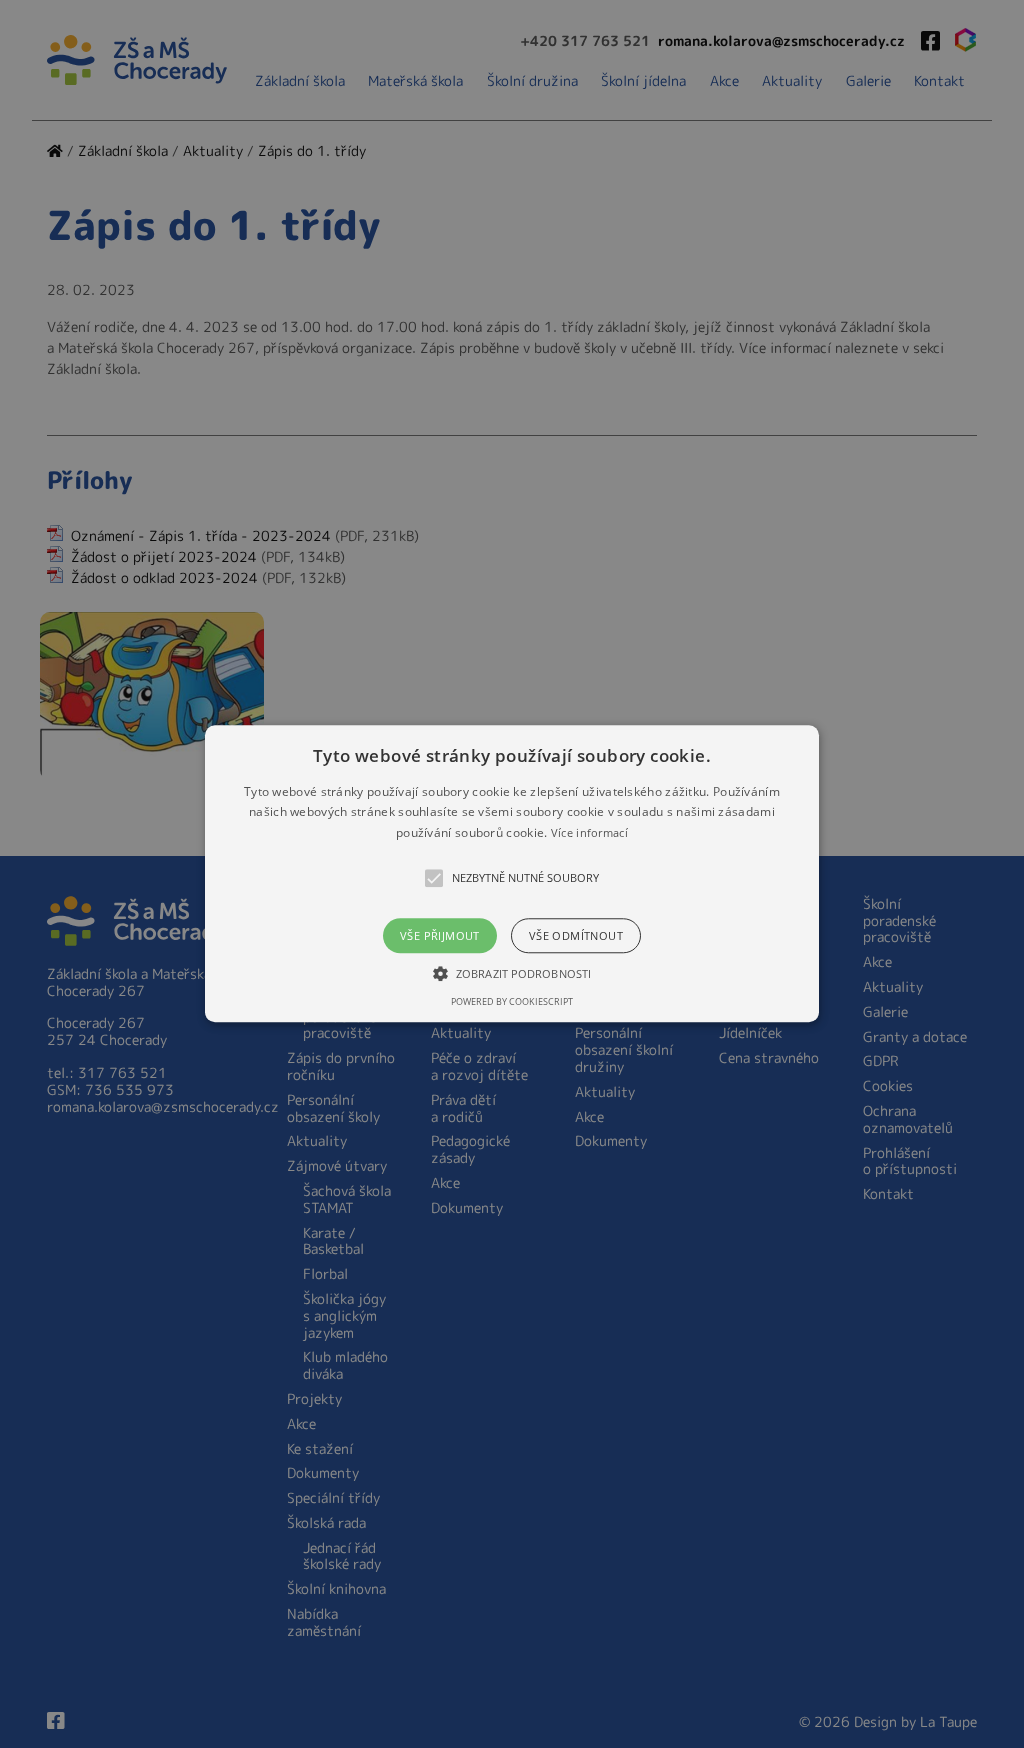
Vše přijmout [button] (440, 936)
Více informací (589, 832)
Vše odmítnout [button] (576, 936)
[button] (512, 873)
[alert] (512, 874)
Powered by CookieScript (512, 1002)
